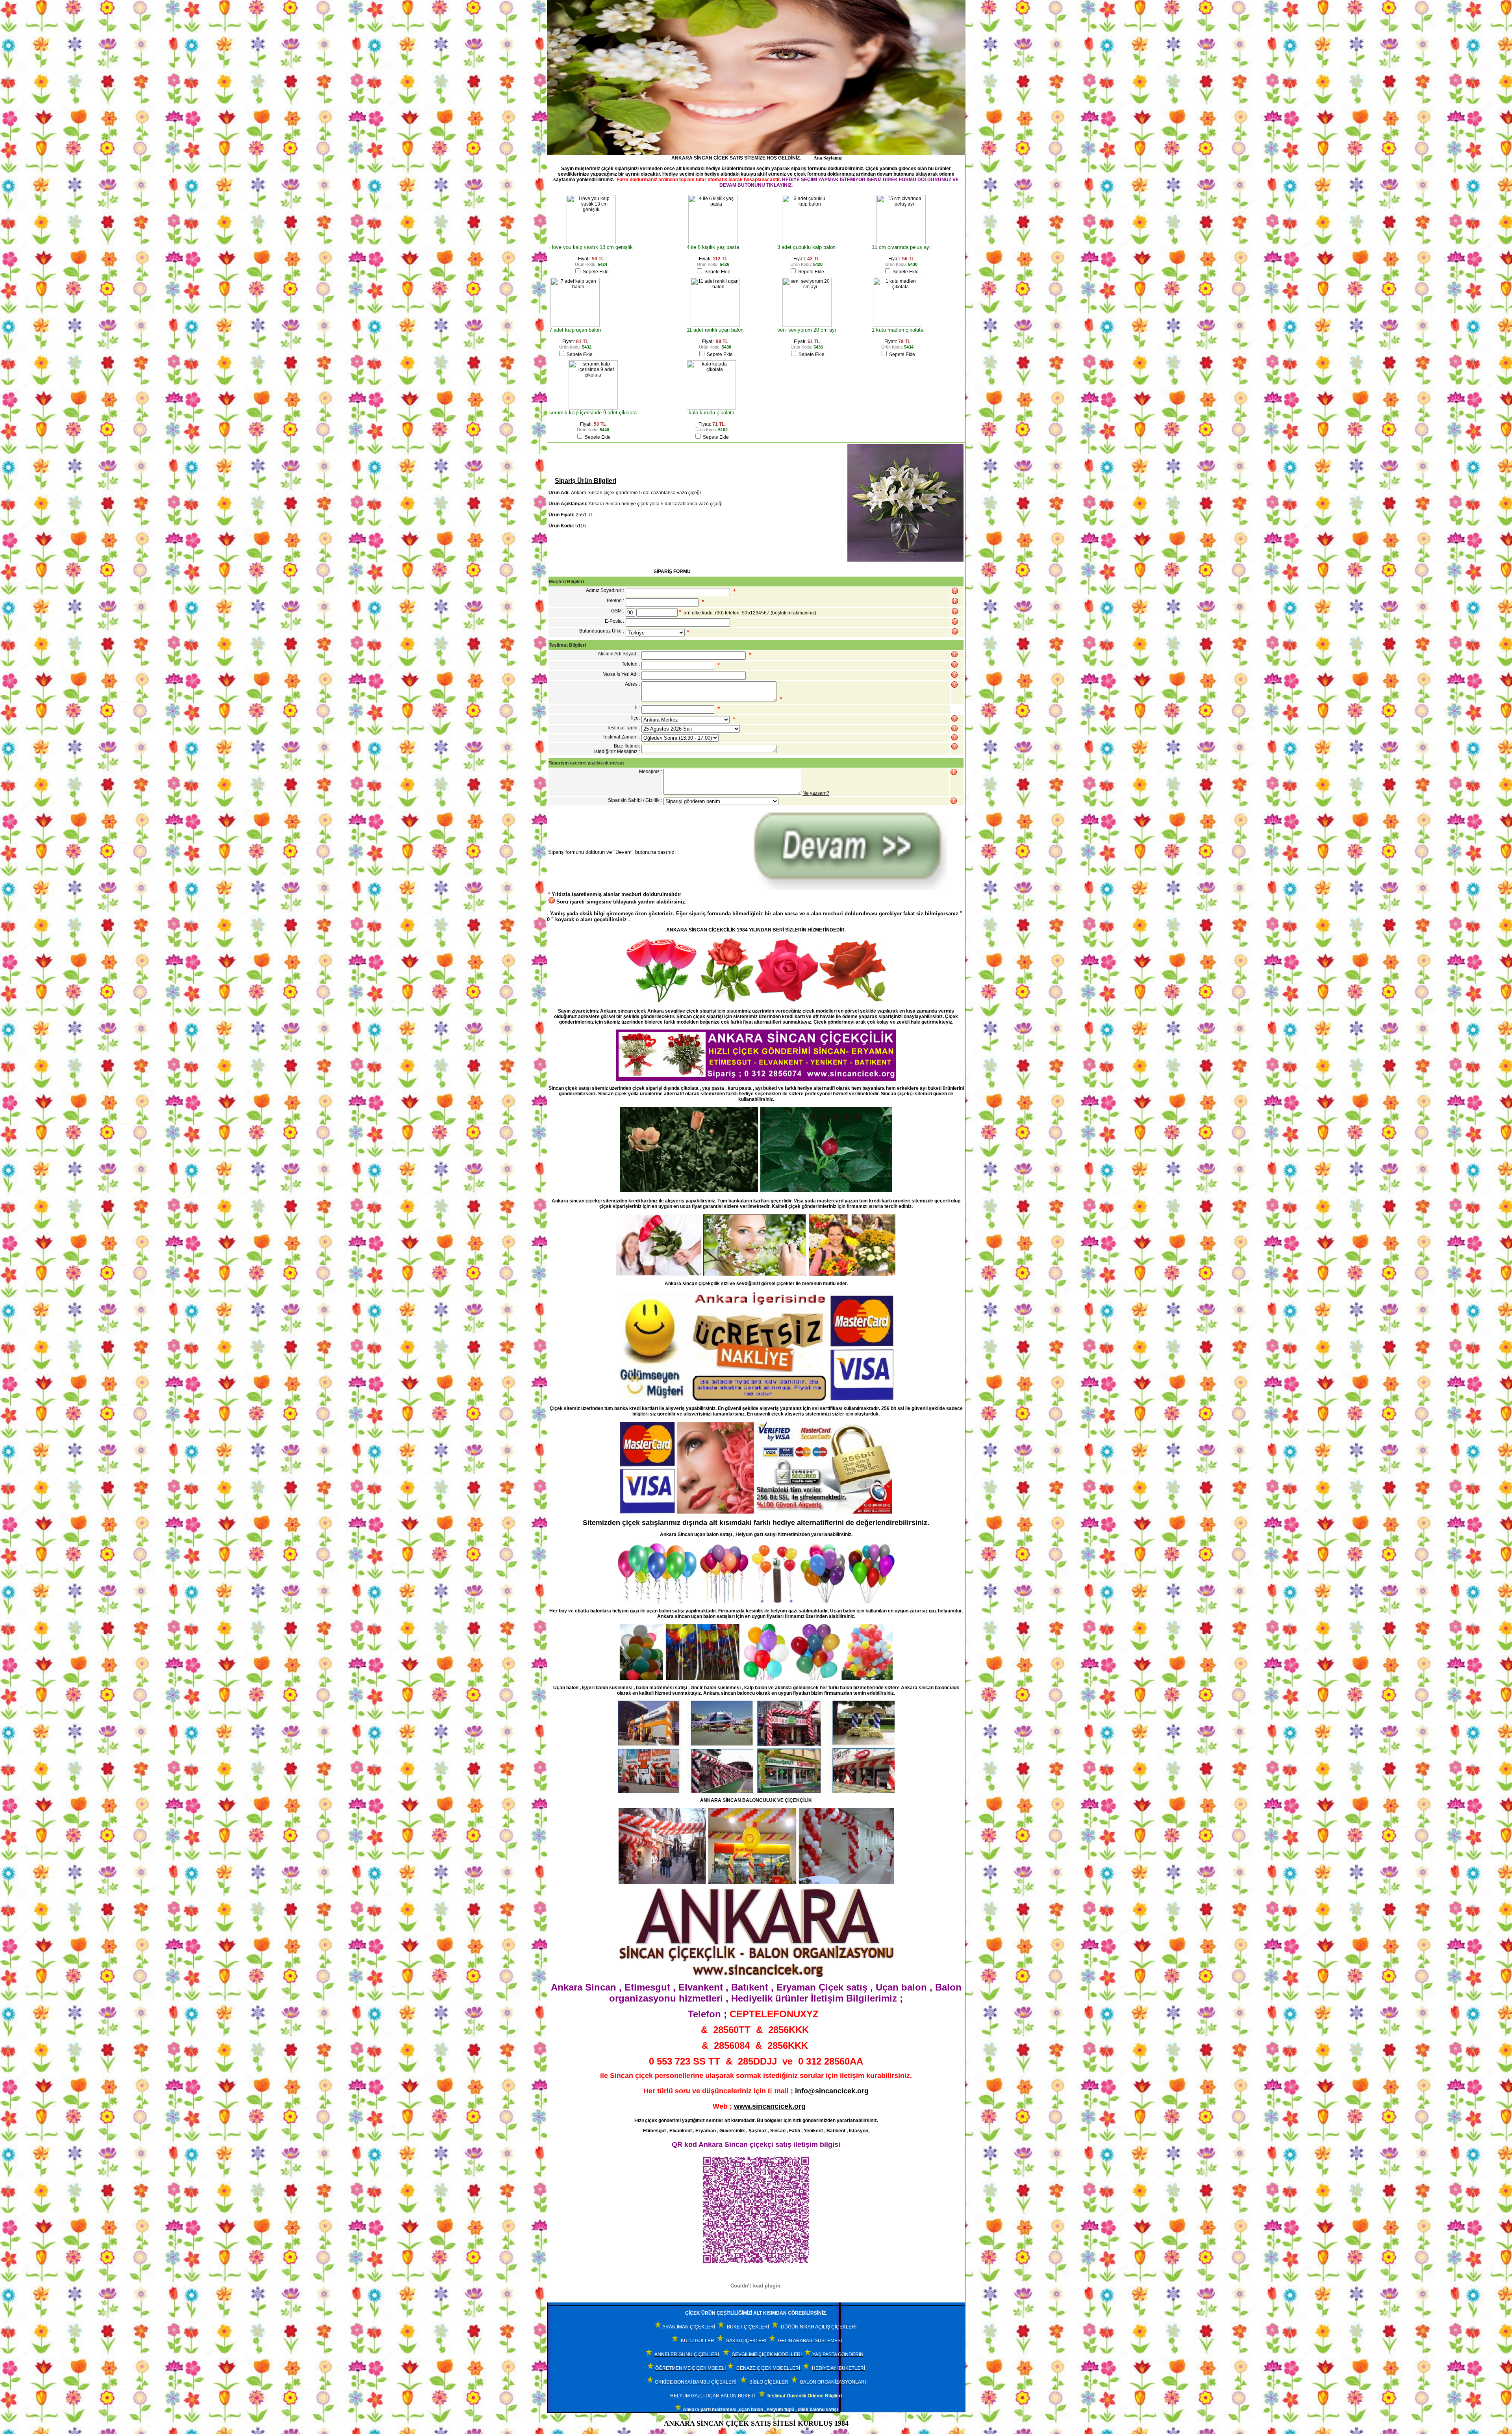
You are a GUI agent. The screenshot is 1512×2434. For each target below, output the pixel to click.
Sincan (778, 2131)
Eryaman (706, 2131)
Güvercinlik (732, 2131)
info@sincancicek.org (832, 2091)
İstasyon (859, 2131)
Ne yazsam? (816, 793)
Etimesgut (654, 2131)
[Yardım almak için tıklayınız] (955, 601)
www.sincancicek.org (770, 2106)
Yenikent (813, 2131)
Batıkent (836, 2131)
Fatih (795, 2131)
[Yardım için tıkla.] (955, 591)
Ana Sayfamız (828, 158)
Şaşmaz (758, 2131)
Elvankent (681, 2131)
